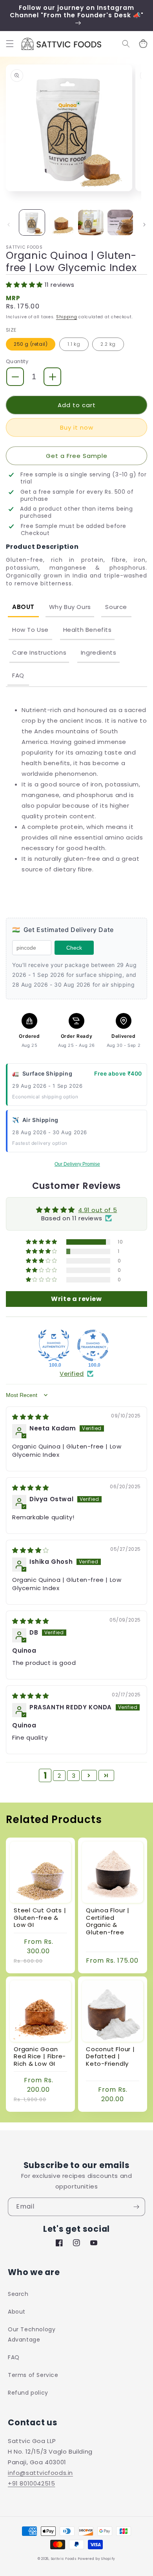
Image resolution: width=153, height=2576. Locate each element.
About (23, 607)
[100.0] (54, 1345)
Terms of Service (33, 2375)
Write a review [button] (76, 1299)
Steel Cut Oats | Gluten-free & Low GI (40, 1918)
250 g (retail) (31, 344)
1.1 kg (74, 344)
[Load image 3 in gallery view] (91, 222)
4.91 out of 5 (97, 1210)
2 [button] (59, 1776)
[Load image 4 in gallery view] (120, 222)
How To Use (30, 630)
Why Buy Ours (70, 607)
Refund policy (28, 2393)
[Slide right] (144, 225)
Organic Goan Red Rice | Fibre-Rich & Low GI (40, 2057)
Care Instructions (39, 652)
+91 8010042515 (31, 2483)
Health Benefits (87, 630)
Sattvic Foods (64, 2559)
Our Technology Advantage (32, 2334)
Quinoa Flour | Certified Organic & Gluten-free (108, 1921)
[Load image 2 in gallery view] (61, 222)
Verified (72, 1374)
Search (18, 2294)
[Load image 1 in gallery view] (32, 222)
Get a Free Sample (77, 456)
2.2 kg (108, 344)
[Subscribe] (136, 2207)
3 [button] (74, 1776)
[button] (10, 44)
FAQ (18, 675)
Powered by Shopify (97, 2559)
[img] (31, 1417)
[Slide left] (9, 225)
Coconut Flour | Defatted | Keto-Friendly (110, 2057)
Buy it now (77, 427)
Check (74, 948)
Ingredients (99, 652)
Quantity (17, 361)
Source (116, 607)
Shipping (67, 317)
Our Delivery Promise (77, 1164)
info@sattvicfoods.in (40, 2473)
